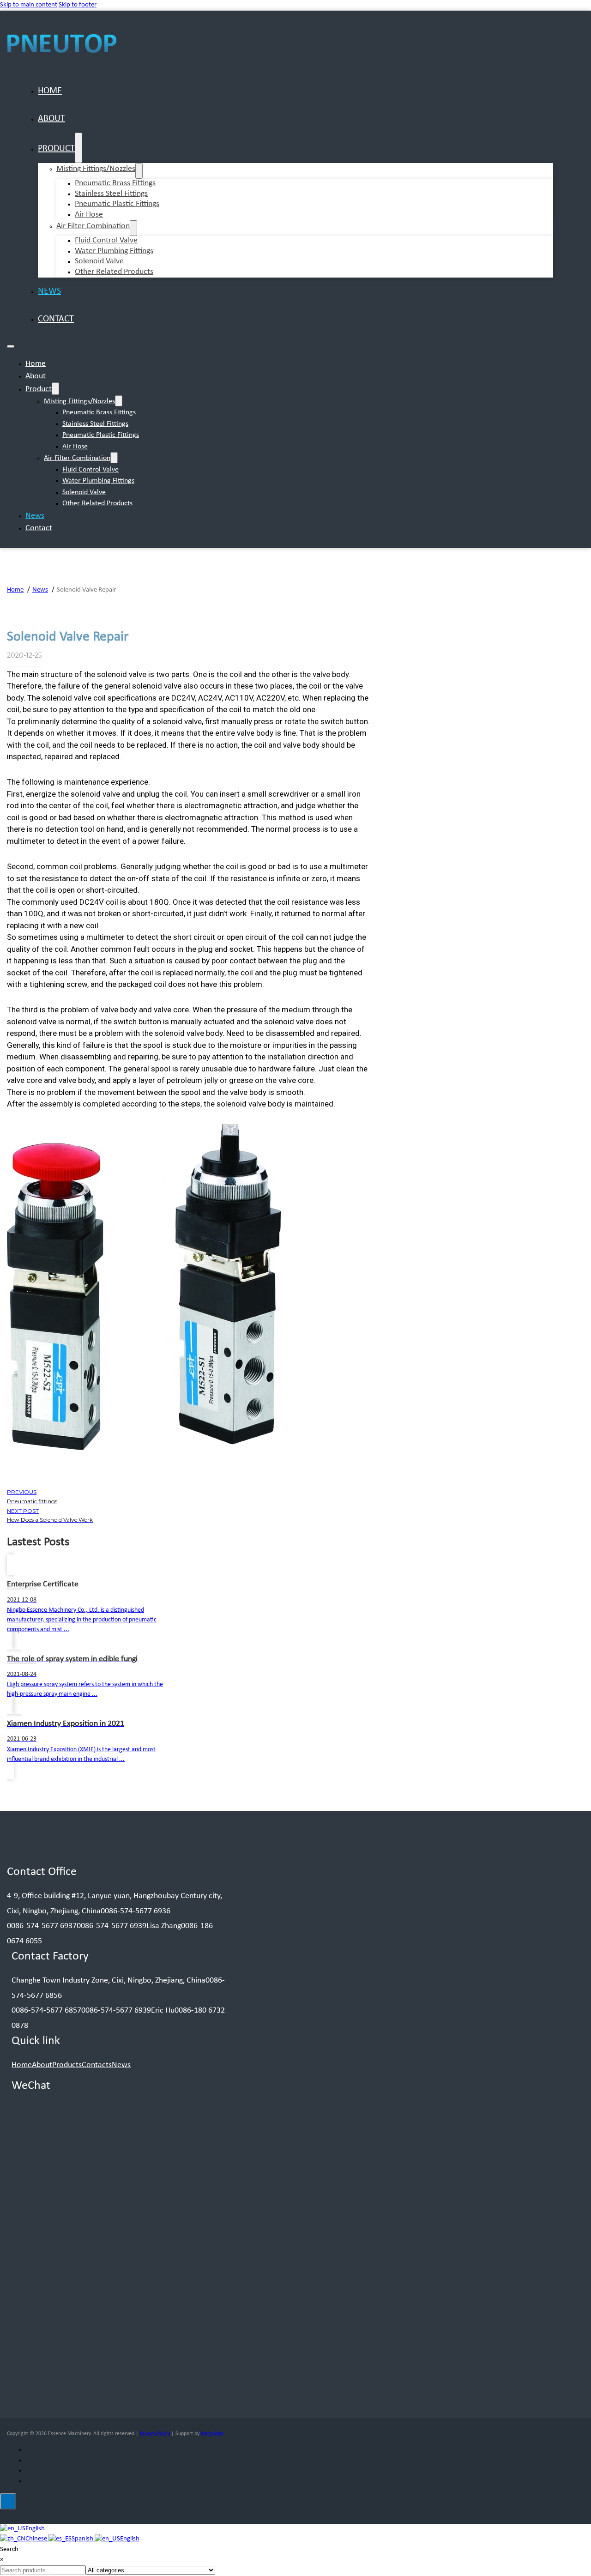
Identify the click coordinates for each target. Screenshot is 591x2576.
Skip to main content (29, 5)
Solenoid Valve (84, 492)
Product (56, 149)
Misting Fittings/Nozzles (96, 169)
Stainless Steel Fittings (95, 424)
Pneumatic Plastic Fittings (117, 204)
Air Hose (89, 215)
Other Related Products (114, 272)
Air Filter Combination (93, 226)
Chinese (37, 2539)
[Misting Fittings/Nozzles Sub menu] (139, 171)
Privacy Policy (155, 2434)
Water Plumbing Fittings (98, 481)
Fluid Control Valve (90, 470)
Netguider (212, 2434)
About (51, 119)
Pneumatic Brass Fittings (99, 412)
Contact (56, 319)
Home (50, 91)
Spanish (83, 2539)
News (49, 291)
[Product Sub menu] (78, 148)
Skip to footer (78, 5)
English (35, 2529)
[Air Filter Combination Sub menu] (133, 228)
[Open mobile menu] (11, 346)
